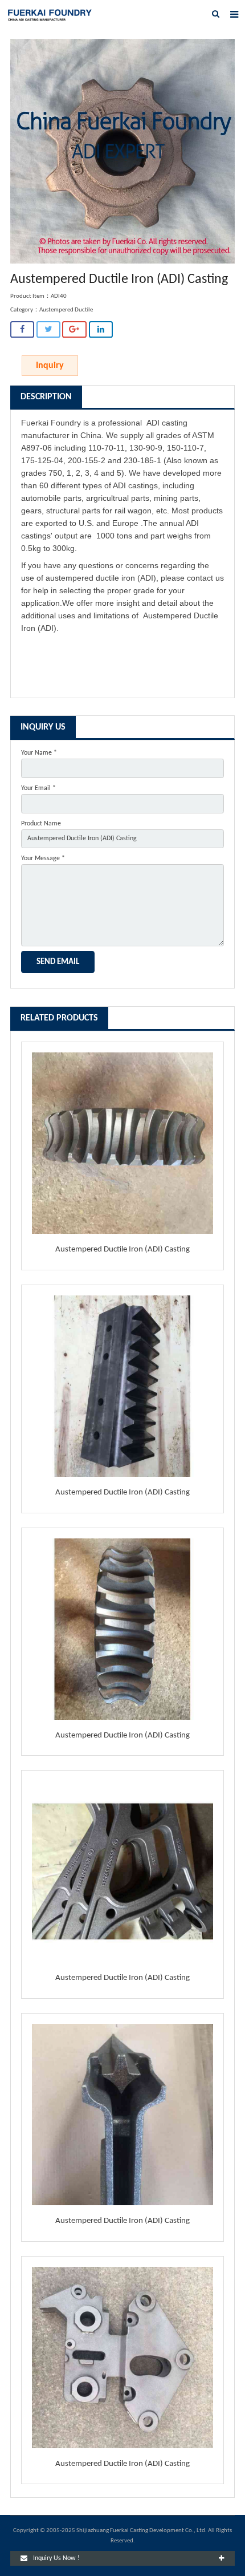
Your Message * (43, 858)
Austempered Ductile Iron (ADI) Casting (122, 1249)
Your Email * (38, 788)
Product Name (41, 824)
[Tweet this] (48, 329)
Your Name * (39, 753)
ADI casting (167, 423)
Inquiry (50, 366)
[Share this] (22, 329)
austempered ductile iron (90, 578)
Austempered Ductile (66, 310)
